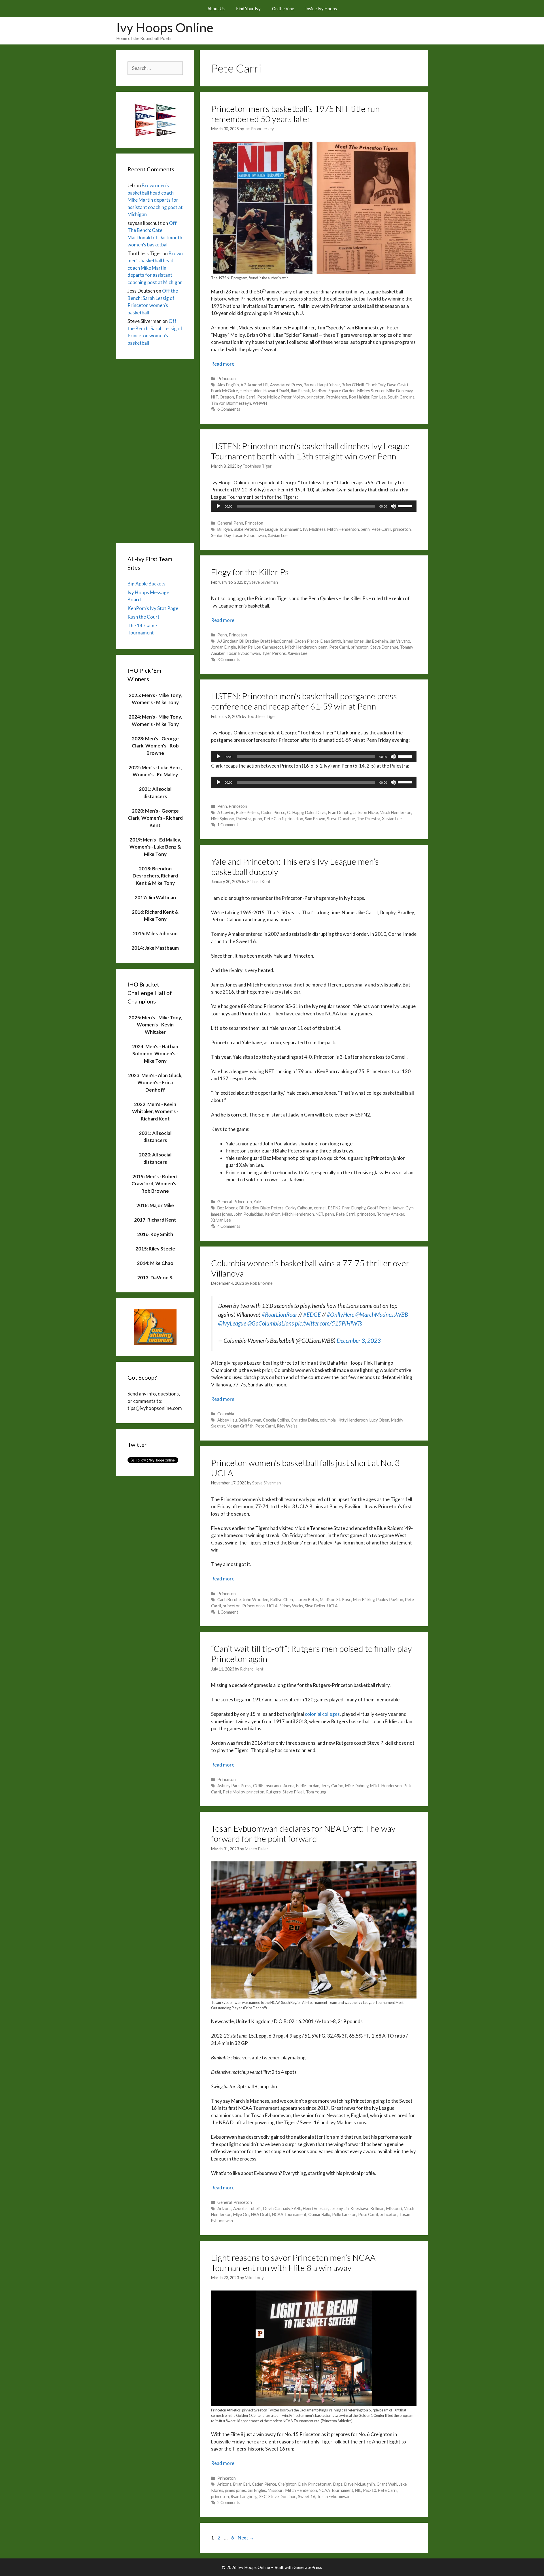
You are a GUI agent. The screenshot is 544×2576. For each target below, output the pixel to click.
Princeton (227, 379)
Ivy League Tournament (280, 529)
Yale (257, 1202)
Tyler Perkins (274, 653)
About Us (216, 8)
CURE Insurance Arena (274, 1786)
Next (246, 2538)
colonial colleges (322, 1714)
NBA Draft (261, 2214)
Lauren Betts (306, 1600)
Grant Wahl (387, 2484)
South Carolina (401, 397)
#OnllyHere (340, 1314)
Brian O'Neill (353, 385)
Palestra (244, 819)
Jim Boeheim (377, 641)
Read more (223, 364)
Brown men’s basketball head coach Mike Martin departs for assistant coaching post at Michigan (155, 200)
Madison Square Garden (334, 391)
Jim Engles (257, 2490)
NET (319, 1214)
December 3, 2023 (359, 1341)
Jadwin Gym (403, 1208)
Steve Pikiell (293, 1792)
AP (243, 385)
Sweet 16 (307, 2497)
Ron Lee (379, 397)
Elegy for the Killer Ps (250, 572)
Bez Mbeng (228, 1208)
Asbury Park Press (234, 1786)
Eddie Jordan (308, 1786)
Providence (337, 397)
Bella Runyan (250, 1420)
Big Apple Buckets (146, 584)
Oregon (227, 397)
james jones (353, 641)
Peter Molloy (293, 397)
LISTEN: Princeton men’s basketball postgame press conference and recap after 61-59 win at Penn (304, 701)
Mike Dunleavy (399, 391)
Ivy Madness (314, 529)
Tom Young (316, 1792)
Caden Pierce (307, 641)
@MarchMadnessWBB (382, 1314)
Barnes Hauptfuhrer (322, 385)
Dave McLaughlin (360, 2484)
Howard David (276, 391)
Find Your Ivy (248, 8)
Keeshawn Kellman (367, 2209)
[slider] (406, 506)
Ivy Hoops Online (165, 27)
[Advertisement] (155, 450)
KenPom (273, 1214)
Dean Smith (331, 641)
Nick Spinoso (223, 819)
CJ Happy (295, 812)
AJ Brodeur (228, 641)
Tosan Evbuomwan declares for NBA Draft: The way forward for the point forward (303, 1833)
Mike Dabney (357, 1786)
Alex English (228, 385)
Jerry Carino (332, 1786)
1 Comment (228, 825)
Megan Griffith (240, 1426)
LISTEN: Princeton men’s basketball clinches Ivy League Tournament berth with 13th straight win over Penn (310, 451)
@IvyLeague (232, 1323)
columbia (328, 1420)
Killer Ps (245, 647)
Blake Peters (245, 529)
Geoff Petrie (379, 1208)
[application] (314, 506)
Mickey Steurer (371, 391)
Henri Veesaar (315, 2209)
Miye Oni (241, 2214)
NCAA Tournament (289, 2214)
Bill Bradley (249, 641)
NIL (358, 2490)
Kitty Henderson (353, 1420)
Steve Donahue (384, 647)
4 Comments (229, 1226)
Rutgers (273, 1792)
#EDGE (312, 1314)
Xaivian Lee (278, 535)
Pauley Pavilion (390, 1600)
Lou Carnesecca (269, 647)
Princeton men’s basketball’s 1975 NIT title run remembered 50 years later (295, 114)
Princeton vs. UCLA (260, 1606)
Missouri (394, 2209)
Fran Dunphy (340, 812)
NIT (214, 397)
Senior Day (221, 535)
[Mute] (393, 506)
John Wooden (255, 1600)
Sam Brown (315, 819)
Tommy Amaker (391, 1214)
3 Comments (229, 660)
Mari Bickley (364, 1600)
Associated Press (286, 385)
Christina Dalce (304, 1420)
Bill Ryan (225, 529)
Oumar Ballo (319, 2214)
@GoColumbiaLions (271, 1323)
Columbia (226, 1414)
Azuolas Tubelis (247, 2209)
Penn (238, 523)
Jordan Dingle (224, 647)
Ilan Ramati (300, 391)
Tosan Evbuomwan (249, 535)
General (225, 523)
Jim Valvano (400, 641)
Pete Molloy (268, 397)
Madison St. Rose (336, 1600)
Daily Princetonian (315, 2484)
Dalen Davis (316, 812)
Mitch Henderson (343, 529)
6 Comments (229, 409)
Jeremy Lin (339, 2209)
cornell (320, 1208)
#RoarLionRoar (279, 1314)
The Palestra (368, 819)
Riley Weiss (287, 1426)
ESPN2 (334, 1208)
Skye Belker (315, 1606)
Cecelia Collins (276, 1420)
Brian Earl (242, 2484)
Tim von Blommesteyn (231, 403)
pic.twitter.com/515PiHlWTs (329, 1323)
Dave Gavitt (398, 385)
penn (365, 529)
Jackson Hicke (365, 812)
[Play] (218, 506)
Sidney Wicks (291, 1606)
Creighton (287, 2484)
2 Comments (229, 2503)
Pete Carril (246, 397)
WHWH (260, 403)
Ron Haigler (359, 397)
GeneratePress (308, 2567)
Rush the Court (144, 617)
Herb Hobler (251, 391)
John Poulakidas (248, 1214)
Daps (338, 2484)
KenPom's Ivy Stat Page (153, 608)
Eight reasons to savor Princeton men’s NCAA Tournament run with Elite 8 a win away (293, 2262)
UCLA (332, 1606)
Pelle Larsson (344, 2214)
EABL (296, 2209)
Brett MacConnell (277, 641)
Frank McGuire (225, 391)
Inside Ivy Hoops (321, 8)
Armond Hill (258, 385)
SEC (263, 2497)
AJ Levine (226, 812)
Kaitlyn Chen (281, 1600)
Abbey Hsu (227, 1420)
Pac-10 (369, 2490)
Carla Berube (229, 1600)
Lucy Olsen (379, 1420)
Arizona (224, 2209)
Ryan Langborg (244, 2497)
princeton (315, 397)
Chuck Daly (375, 385)
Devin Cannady (277, 2209)
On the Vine (283, 8)
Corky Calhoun (299, 1208)
